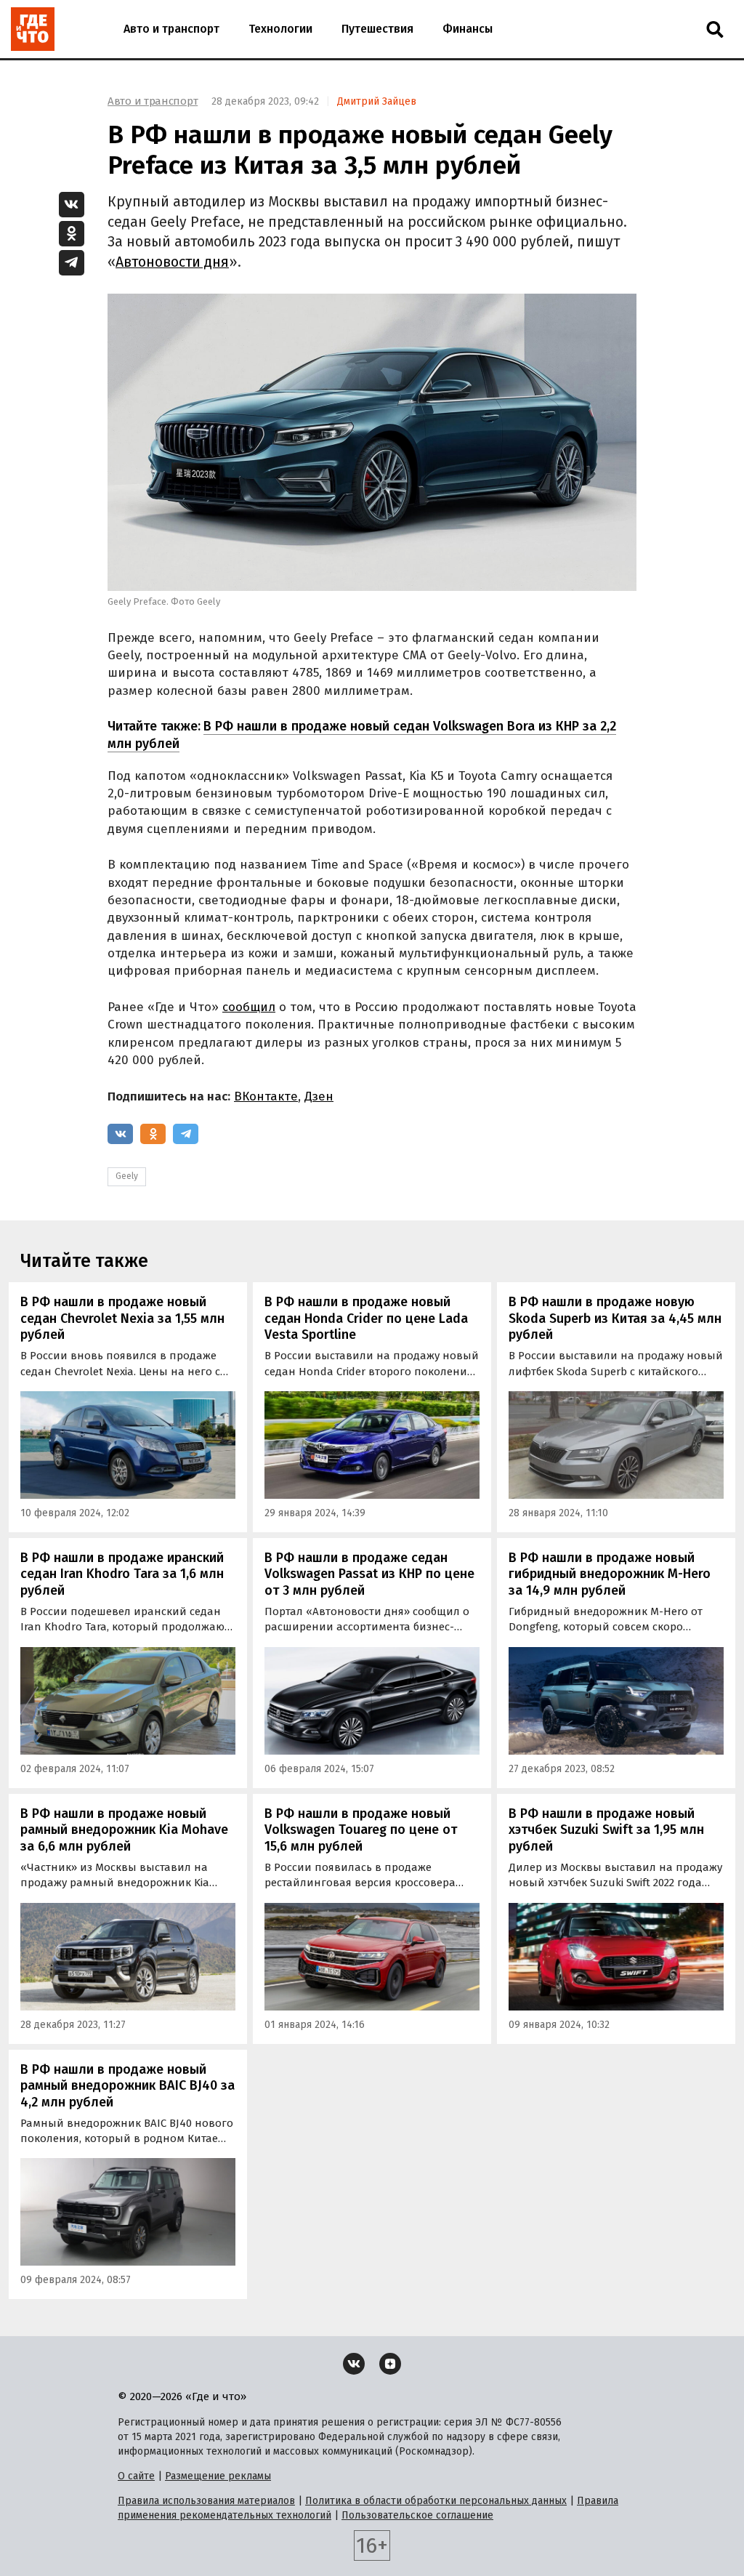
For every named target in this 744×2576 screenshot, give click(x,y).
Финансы (468, 29)
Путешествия (377, 29)
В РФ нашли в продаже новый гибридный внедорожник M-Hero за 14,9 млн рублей (610, 1574)
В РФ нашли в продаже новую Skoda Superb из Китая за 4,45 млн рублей (615, 1318)
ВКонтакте (266, 1096)
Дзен (319, 1096)
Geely (127, 1176)
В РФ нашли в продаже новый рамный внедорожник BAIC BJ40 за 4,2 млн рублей (128, 2086)
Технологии (280, 29)
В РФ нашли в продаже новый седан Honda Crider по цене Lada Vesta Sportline (366, 1318)
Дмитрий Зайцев (377, 101)
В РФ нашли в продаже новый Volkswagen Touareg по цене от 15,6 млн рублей (361, 1830)
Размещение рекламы (218, 2476)
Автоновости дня (172, 262)
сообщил (249, 1007)
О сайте (136, 2476)
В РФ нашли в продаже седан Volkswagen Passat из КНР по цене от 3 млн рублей (369, 1574)
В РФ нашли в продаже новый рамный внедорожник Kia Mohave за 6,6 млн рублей (124, 1830)
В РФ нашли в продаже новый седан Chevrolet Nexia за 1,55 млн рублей (122, 1318)
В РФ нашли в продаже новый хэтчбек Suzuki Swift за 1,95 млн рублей (606, 1830)
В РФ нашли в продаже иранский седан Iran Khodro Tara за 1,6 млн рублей (122, 1574)
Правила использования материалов (206, 2501)
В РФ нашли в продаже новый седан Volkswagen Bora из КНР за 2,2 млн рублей (362, 734)
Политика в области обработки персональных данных (436, 2501)
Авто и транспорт (171, 29)
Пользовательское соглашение (417, 2515)
